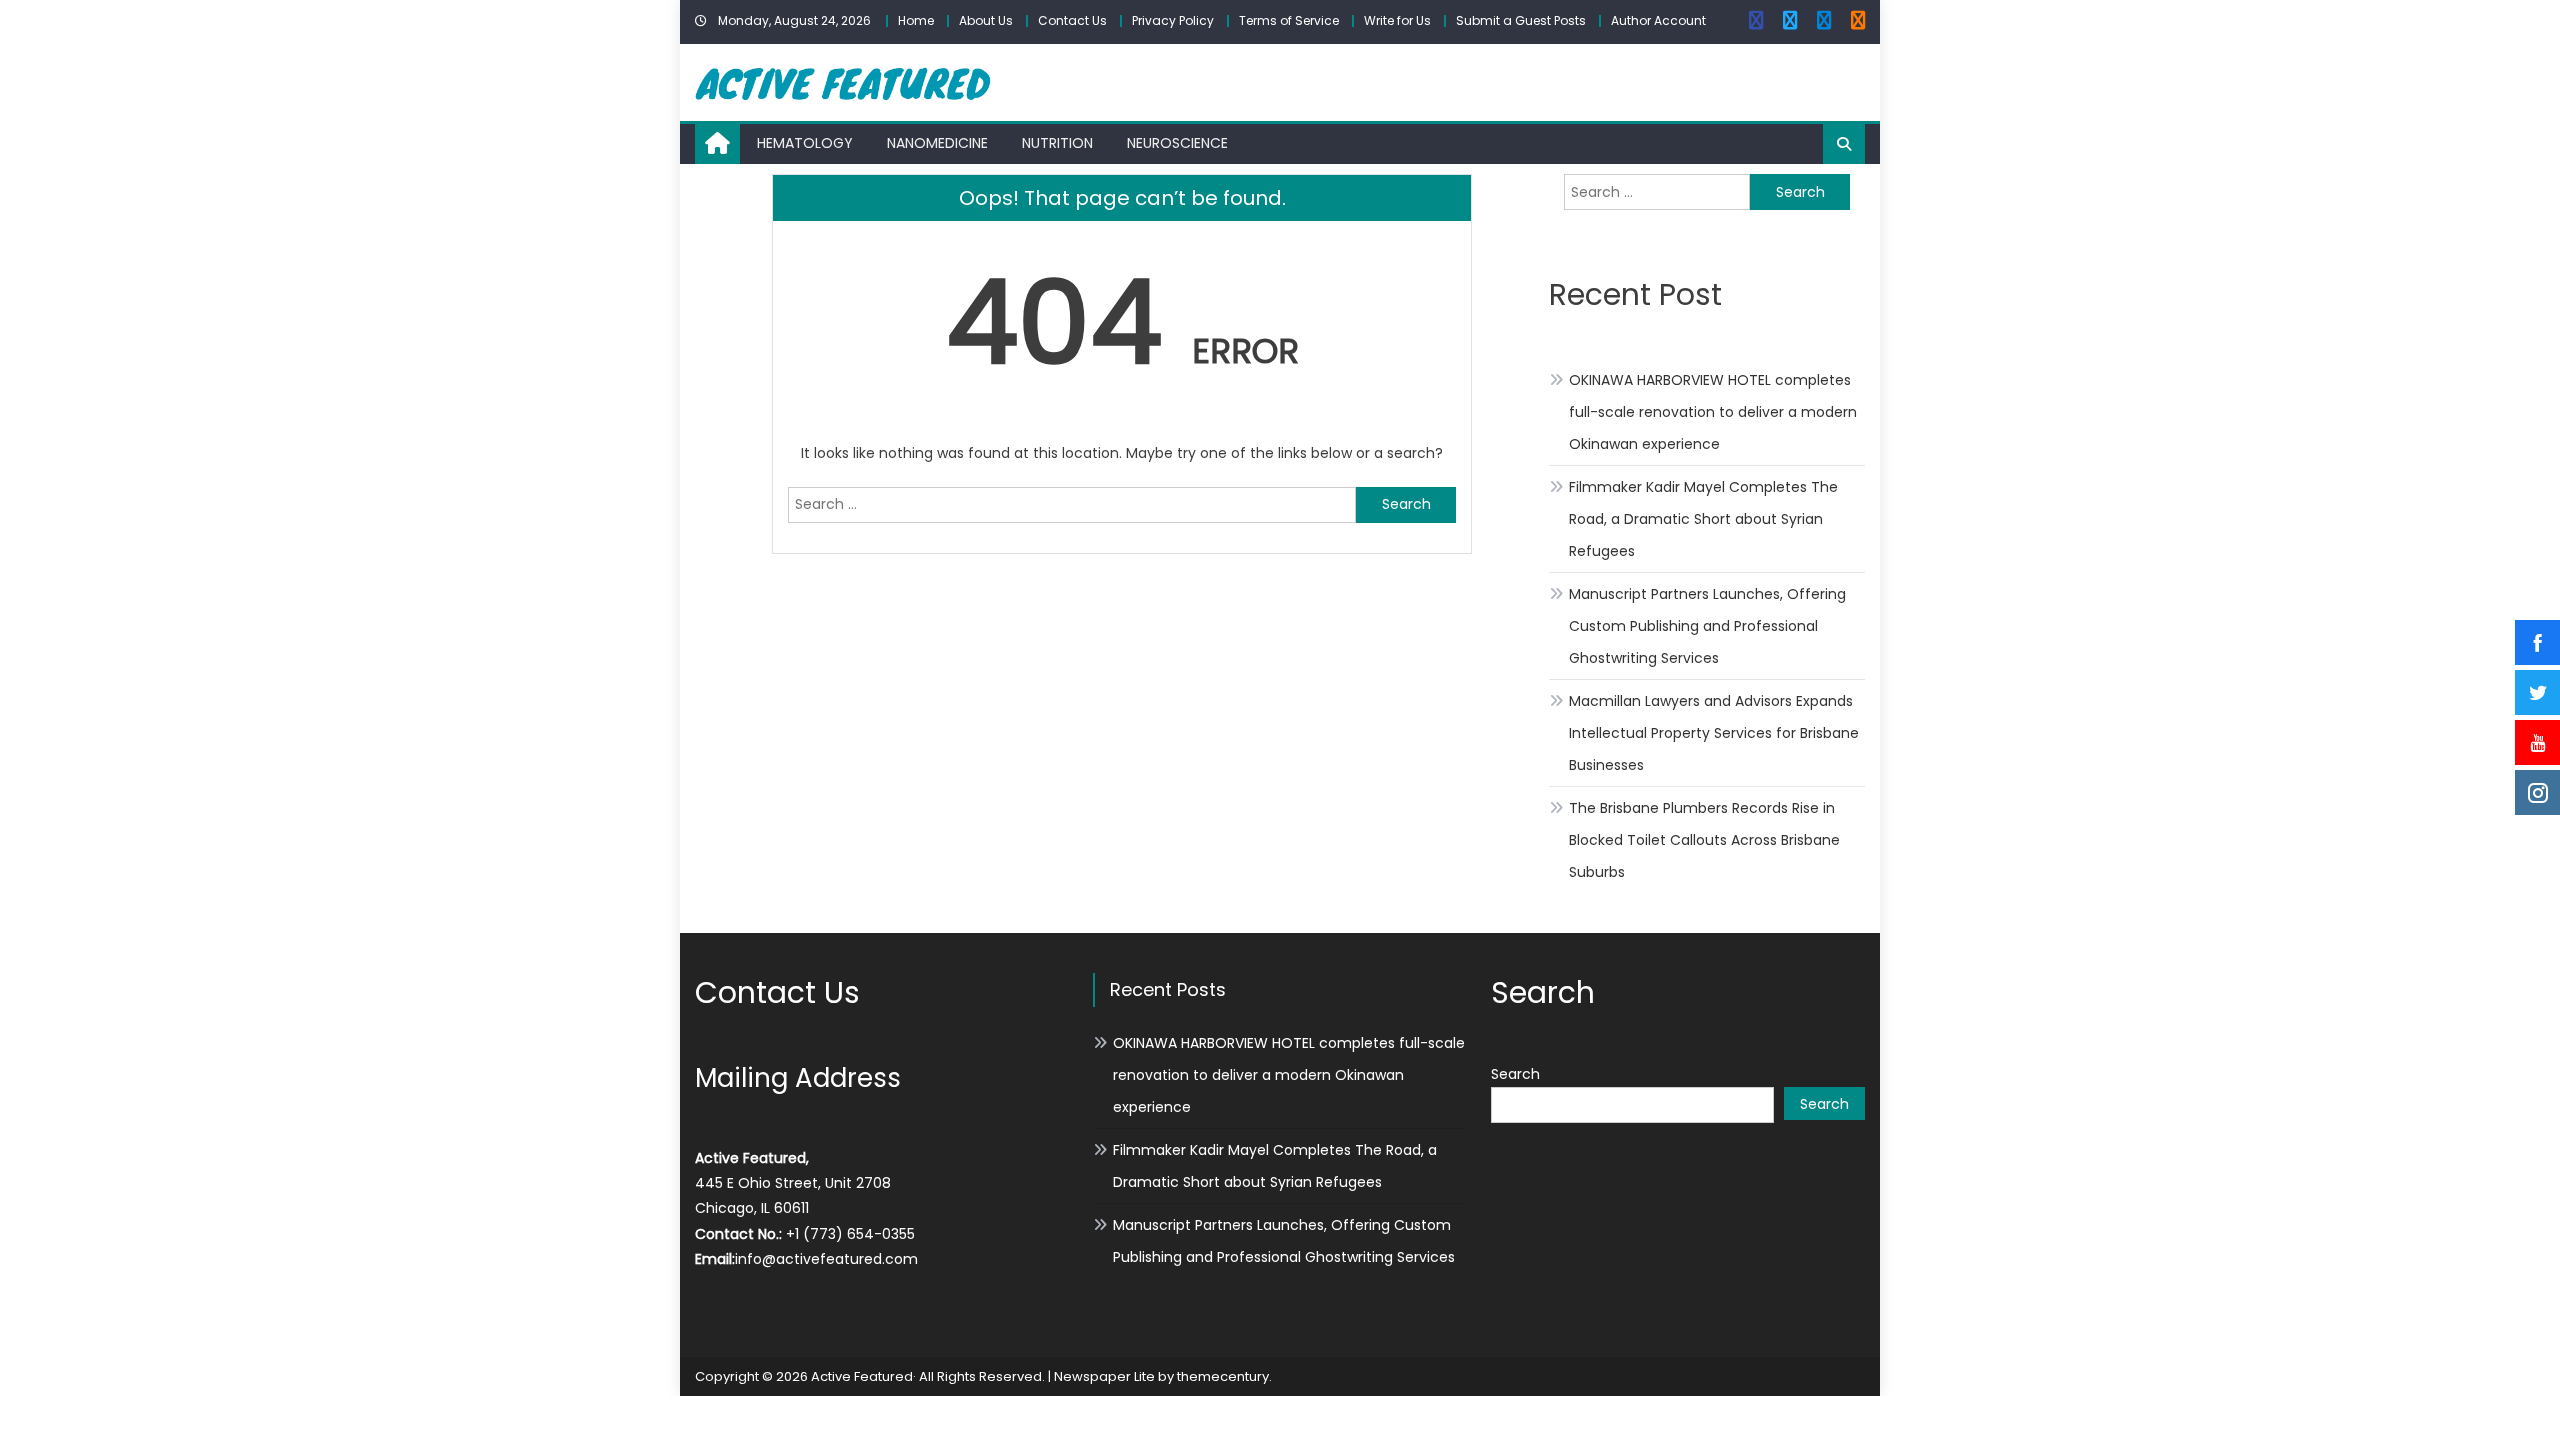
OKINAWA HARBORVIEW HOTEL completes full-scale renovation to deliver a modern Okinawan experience (1713, 412)
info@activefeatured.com (826, 1259)
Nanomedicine (937, 143)
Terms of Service (1289, 20)
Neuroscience (1177, 143)
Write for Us (1397, 20)
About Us (986, 20)
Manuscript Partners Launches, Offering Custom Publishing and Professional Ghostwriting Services (1707, 626)
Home (916, 20)
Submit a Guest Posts (1521, 20)
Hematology (805, 143)
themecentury (1223, 1376)
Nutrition (1057, 143)
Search (1515, 1074)
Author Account (1658, 20)
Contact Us (1072, 20)
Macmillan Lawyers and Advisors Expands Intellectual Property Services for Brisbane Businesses (1714, 733)
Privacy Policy (1173, 20)
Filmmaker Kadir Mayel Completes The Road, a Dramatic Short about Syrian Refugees (1703, 519)
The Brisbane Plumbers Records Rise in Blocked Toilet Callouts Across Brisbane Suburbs (1704, 840)
